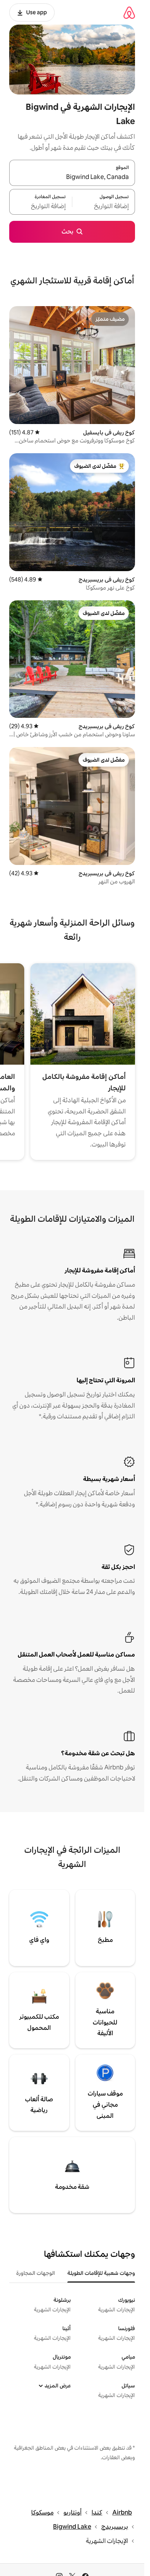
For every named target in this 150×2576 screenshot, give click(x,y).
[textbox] (104, 206)
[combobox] (72, 177)
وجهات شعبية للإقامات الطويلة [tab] (101, 2273)
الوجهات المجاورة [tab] (36, 2273)
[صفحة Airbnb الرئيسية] (129, 12)
